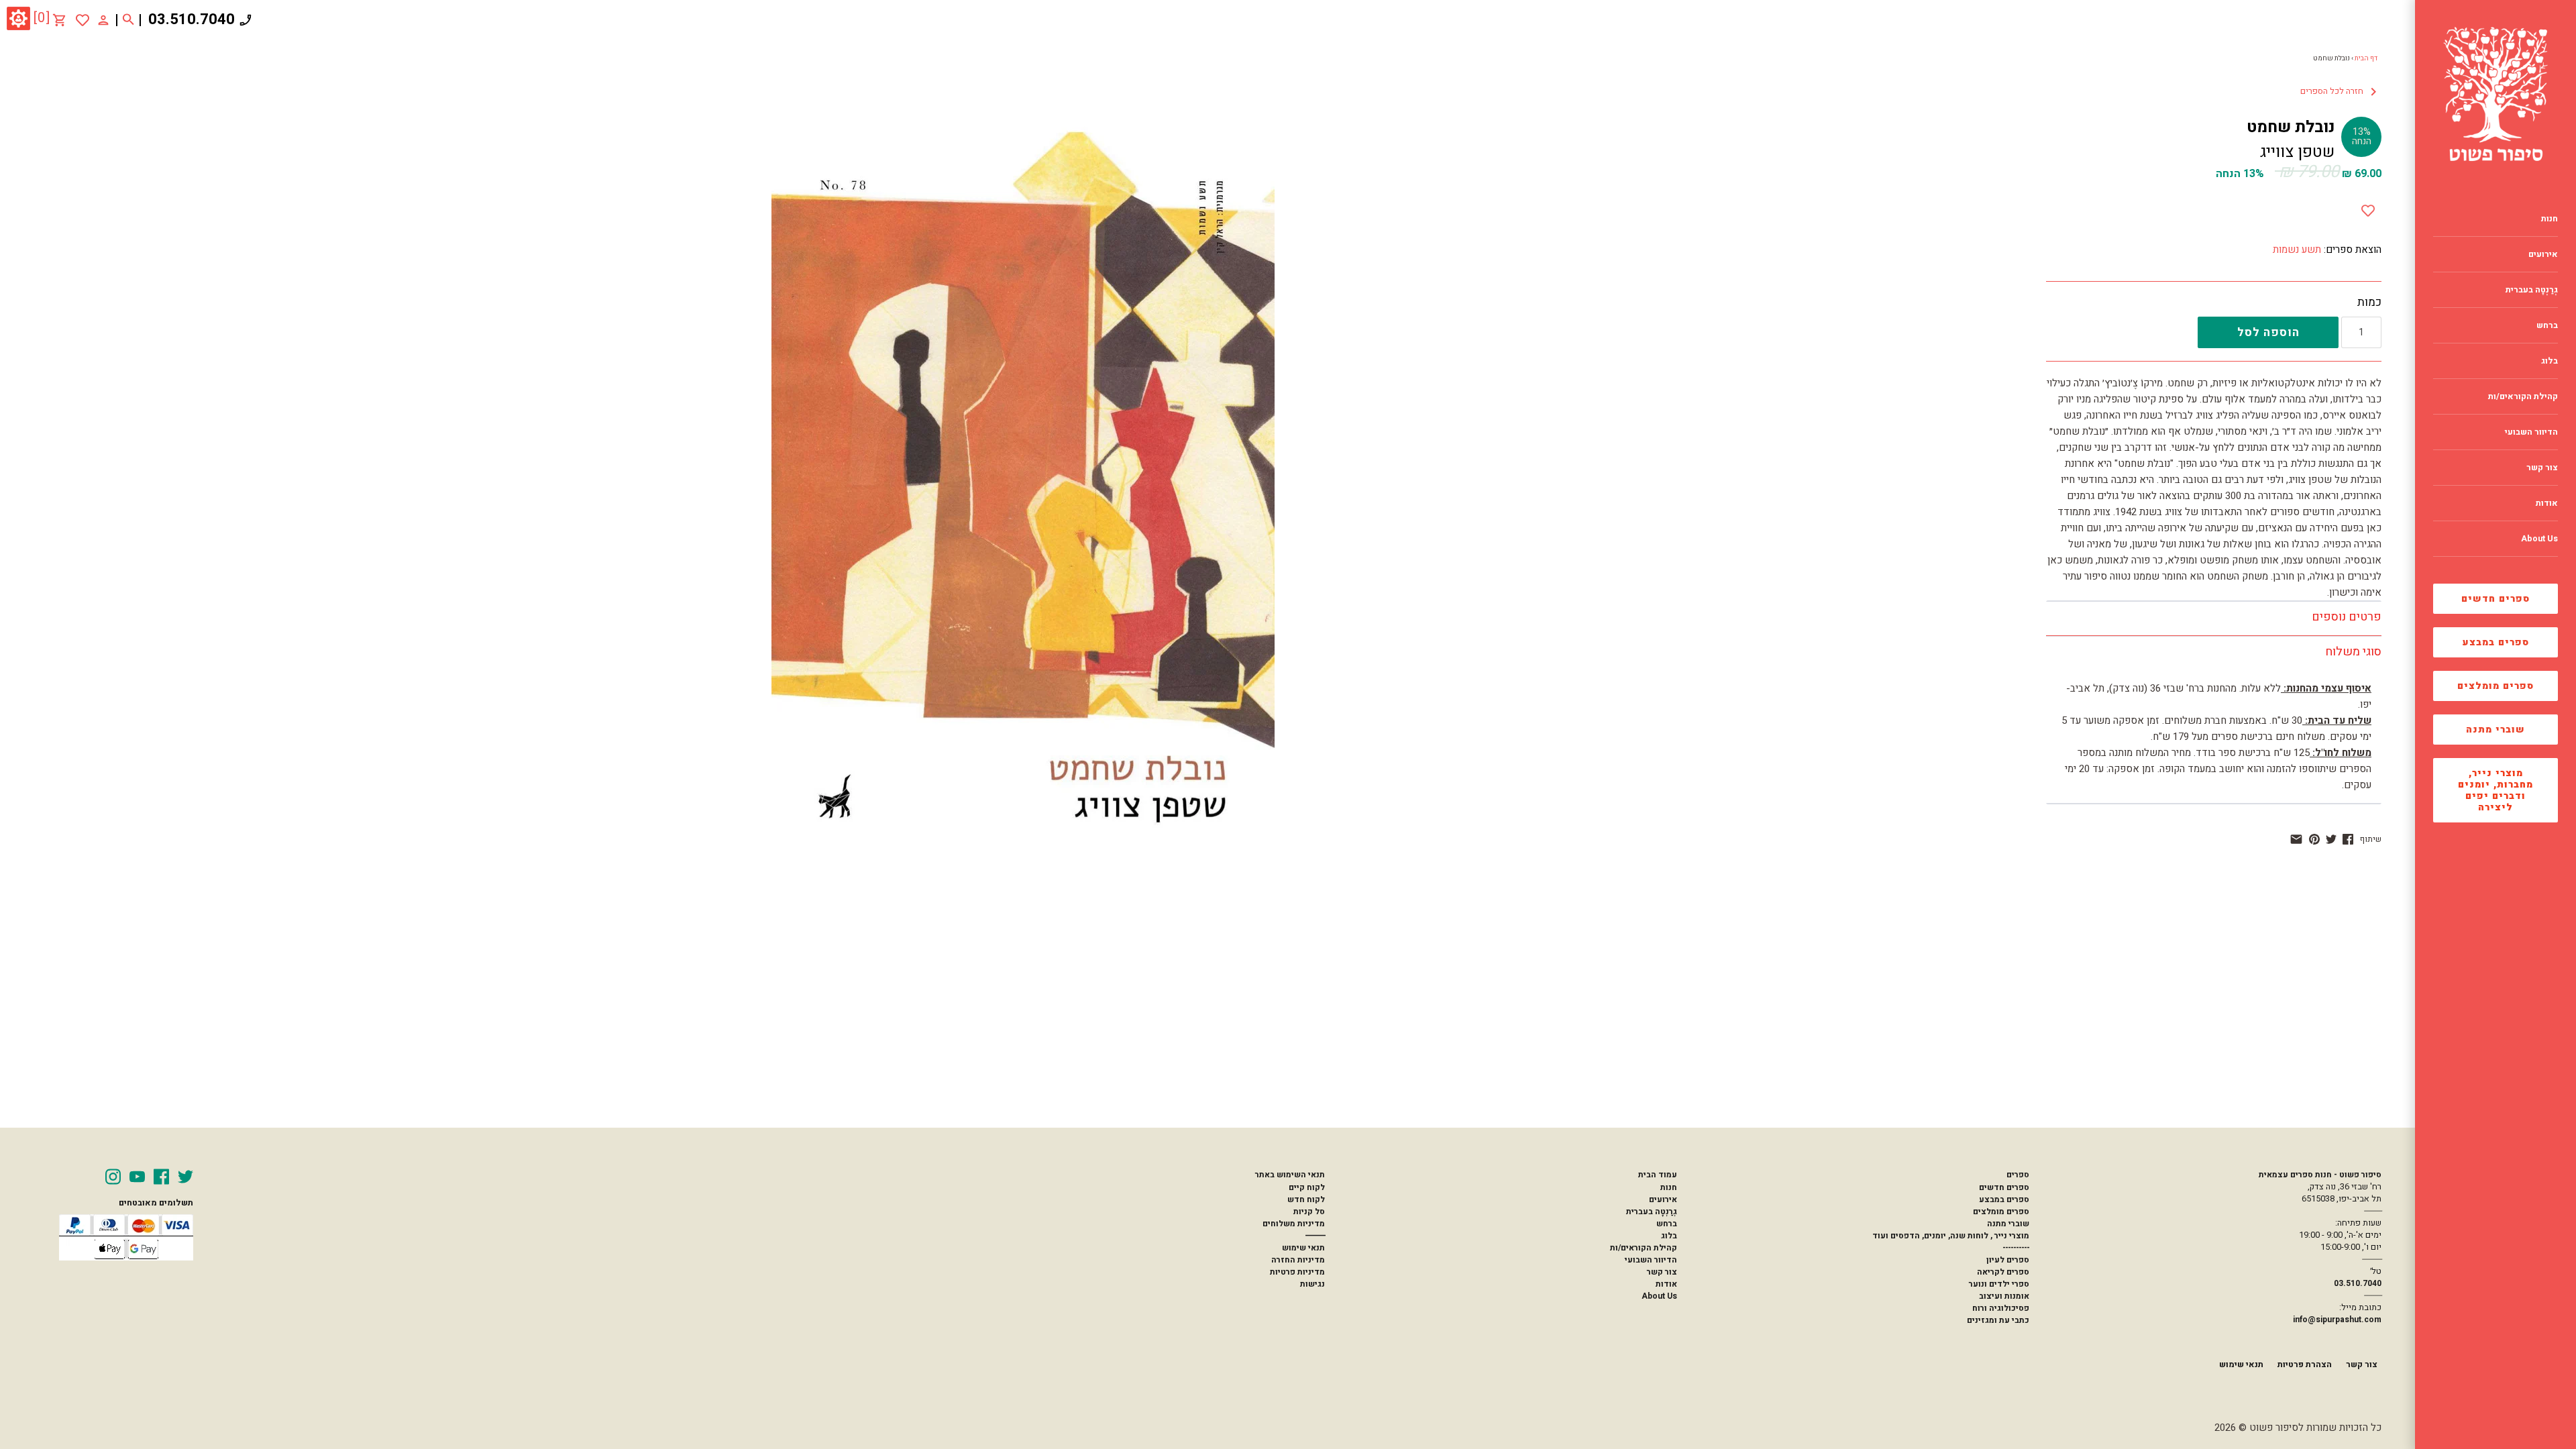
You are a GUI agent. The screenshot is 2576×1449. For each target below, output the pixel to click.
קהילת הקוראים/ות (1644, 1248)
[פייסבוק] (2348, 839)
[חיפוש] (128, 20)
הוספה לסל (2268, 332)
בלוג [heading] (2550, 361)
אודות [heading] (2547, 503)
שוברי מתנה (2495, 730)
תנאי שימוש (1303, 1248)
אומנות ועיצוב (2004, 1296)
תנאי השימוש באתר (1290, 1175)
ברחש (1667, 1224)
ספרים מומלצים (2495, 686)
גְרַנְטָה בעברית (1652, 1212)
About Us (1659, 1296)
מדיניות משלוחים (1294, 1224)
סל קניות (1309, 1212)
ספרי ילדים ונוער (1999, 1284)
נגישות (1312, 1284)
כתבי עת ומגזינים (1998, 1320)
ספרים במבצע (2496, 642)
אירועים (1663, 1199)
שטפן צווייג (2297, 152)
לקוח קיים (1307, 1187)
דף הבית (2366, 58)
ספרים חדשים (2495, 599)
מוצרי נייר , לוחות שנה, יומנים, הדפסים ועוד (1951, 1236)
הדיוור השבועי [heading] (2531, 432)
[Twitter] (185, 1177)
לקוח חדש (1306, 1199)
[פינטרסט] (2314, 839)
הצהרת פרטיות (2305, 1364)
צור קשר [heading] (2542, 468)
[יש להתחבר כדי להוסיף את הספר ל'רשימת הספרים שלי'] (83, 20)
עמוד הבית (1658, 1175)
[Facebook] (161, 1177)
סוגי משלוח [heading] (2353, 652)
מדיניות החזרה (1298, 1260)
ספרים (2018, 1175)
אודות (1666, 1284)
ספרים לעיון (2008, 1260)
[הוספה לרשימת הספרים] (2368, 208)
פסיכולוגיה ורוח (2001, 1308)
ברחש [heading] (2547, 325)
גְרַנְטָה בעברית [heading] (2532, 290)
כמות (2369, 303)
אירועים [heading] (2543, 254)
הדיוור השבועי (1651, 1260)
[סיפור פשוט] (2495, 94)
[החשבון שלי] (103, 19)
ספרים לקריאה (2003, 1272)
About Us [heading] (2539, 539)
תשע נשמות (2297, 250)
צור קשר (1662, 1272)
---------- (2016, 1248)
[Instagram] (113, 1177)
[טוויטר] (2331, 839)
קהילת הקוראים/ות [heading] (2523, 396)
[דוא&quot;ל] (2296, 839)
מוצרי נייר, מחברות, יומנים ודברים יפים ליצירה (2495, 790)
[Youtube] (137, 1177)
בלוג (1669, 1236)
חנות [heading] (2550, 219)
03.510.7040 (192, 19)
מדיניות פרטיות (1297, 1272)
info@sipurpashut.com (2337, 1320)
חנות (1669, 1187)
